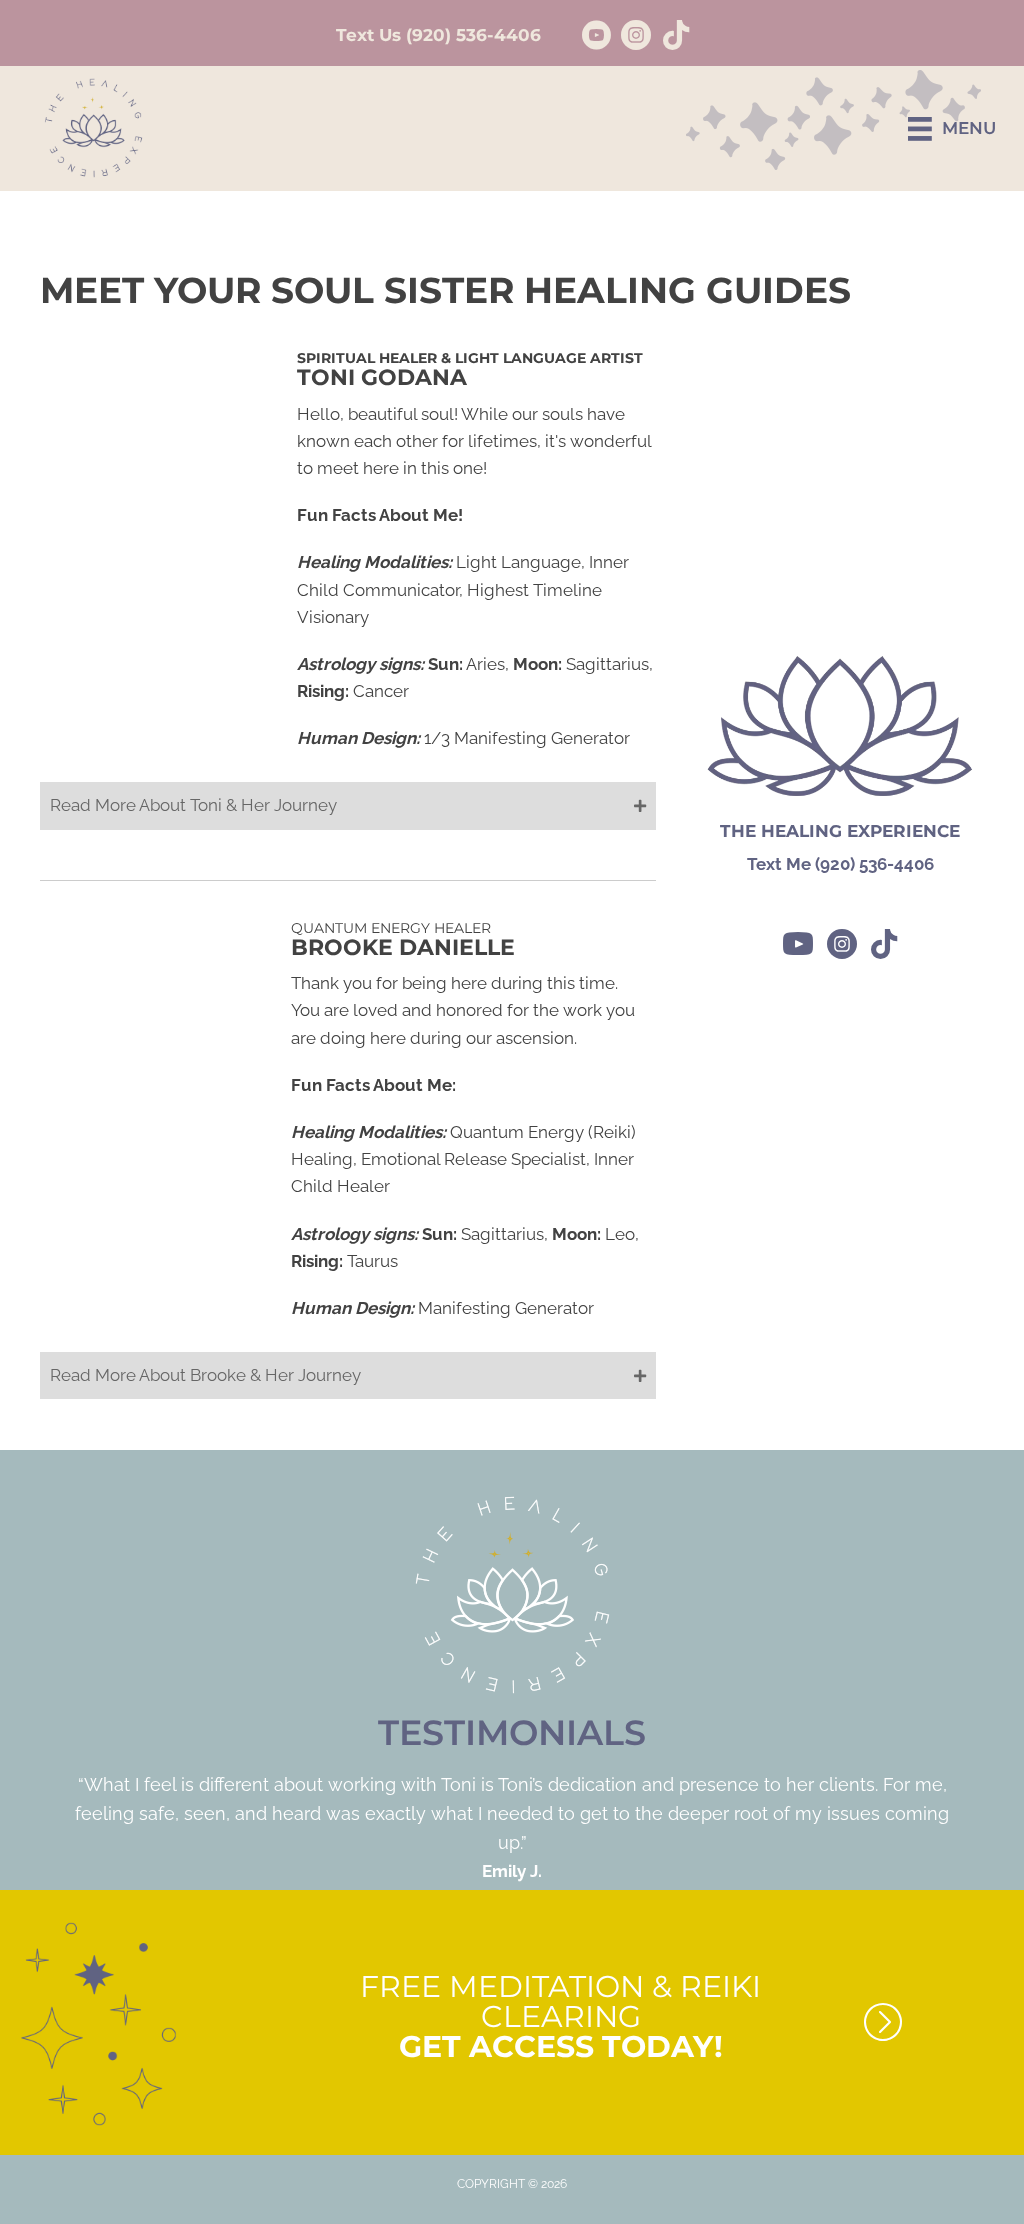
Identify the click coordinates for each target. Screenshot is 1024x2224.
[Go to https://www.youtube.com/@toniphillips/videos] (596, 38)
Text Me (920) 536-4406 (840, 864)
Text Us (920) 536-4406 (438, 35)
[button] (348, 805)
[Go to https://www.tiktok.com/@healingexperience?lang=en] (676, 37)
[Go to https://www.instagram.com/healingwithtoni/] (636, 38)
